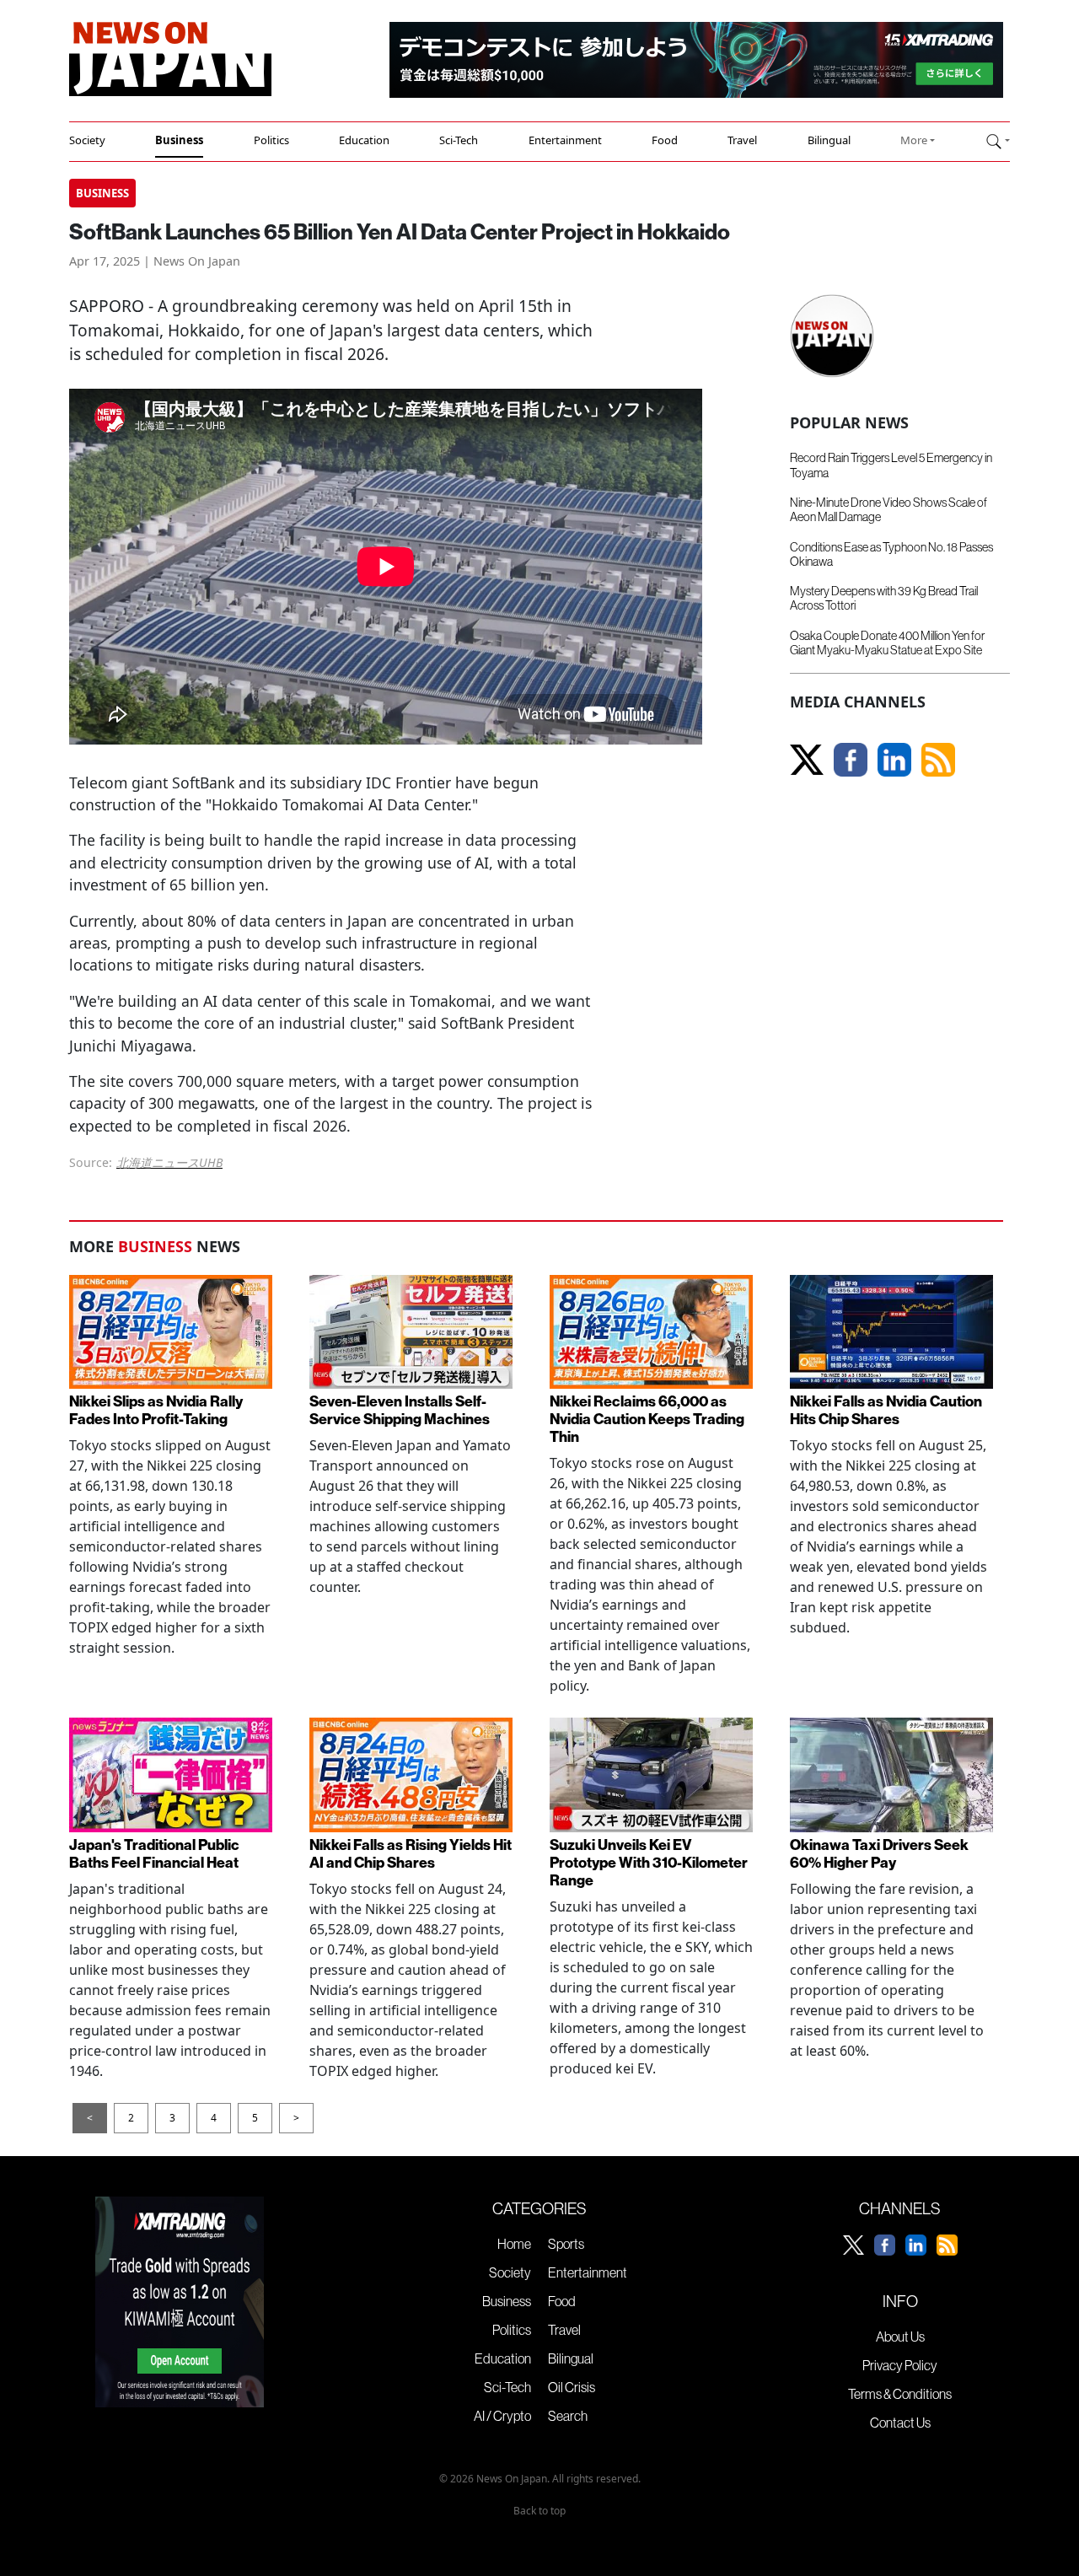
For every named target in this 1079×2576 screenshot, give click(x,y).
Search (568, 2416)
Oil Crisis (572, 2387)
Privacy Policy (900, 2365)
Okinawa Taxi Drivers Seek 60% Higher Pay (879, 1854)
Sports (566, 2244)
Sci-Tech (459, 140)
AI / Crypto (502, 2416)
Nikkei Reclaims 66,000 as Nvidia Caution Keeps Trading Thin (647, 1420)
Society (87, 140)
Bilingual (829, 140)
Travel (742, 140)
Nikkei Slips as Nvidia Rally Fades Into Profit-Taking (156, 1411)
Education (364, 140)
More (914, 140)
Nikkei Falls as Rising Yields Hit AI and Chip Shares (411, 1854)
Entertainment (565, 140)
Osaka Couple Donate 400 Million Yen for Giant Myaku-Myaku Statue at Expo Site (887, 643)
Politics (271, 140)
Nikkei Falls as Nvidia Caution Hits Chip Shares (886, 1411)
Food (665, 140)
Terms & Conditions (900, 2394)
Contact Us (900, 2423)
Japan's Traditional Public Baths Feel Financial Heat (154, 1854)
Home (514, 2244)
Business (179, 140)
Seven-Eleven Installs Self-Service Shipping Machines (400, 1411)
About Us (900, 2337)
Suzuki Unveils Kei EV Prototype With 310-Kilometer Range (649, 1863)
